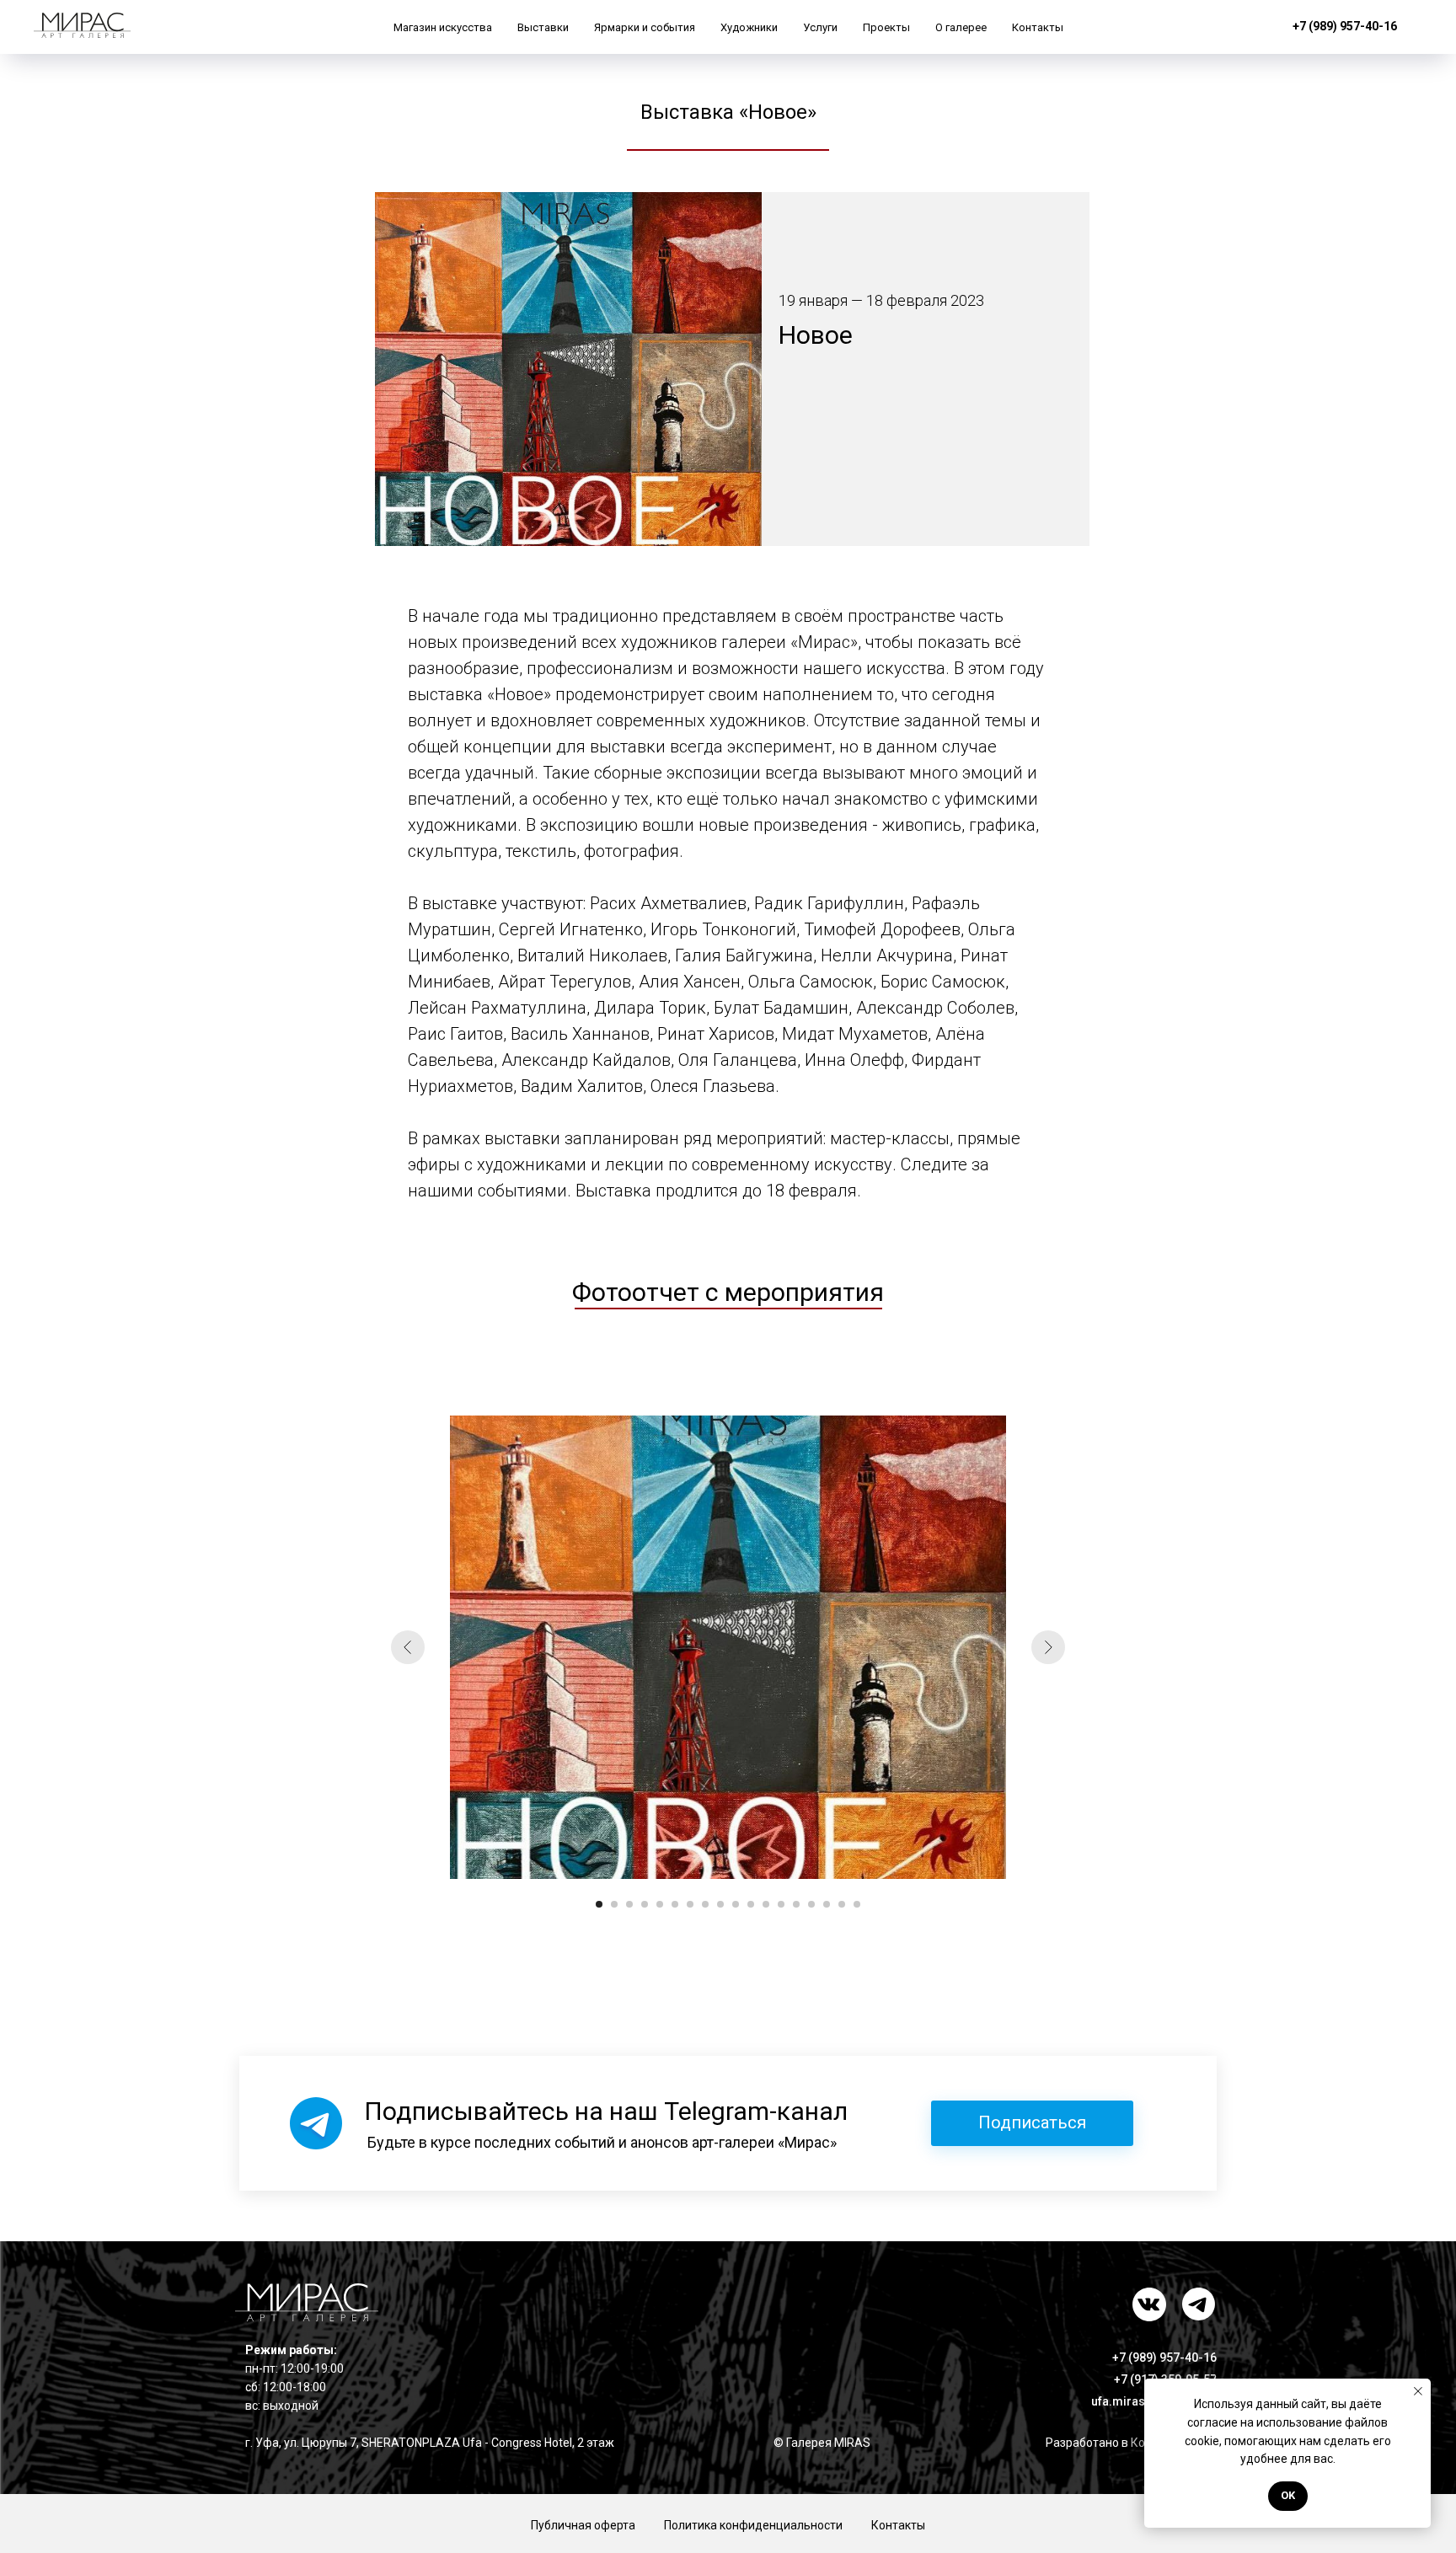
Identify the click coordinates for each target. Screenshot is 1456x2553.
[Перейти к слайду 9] (720, 1904)
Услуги (820, 27)
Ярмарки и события (645, 27)
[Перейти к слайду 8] (705, 1904)
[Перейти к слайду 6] (675, 1904)
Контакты (1038, 27)
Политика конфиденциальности (753, 2525)
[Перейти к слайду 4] (645, 1904)
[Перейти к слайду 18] (857, 1904)
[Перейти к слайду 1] (599, 1904)
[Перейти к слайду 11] (751, 1904)
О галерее (961, 27)
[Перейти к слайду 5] (660, 1904)
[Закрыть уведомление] (1418, 2391)
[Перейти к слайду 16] (827, 1904)
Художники (749, 27)
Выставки (543, 27)
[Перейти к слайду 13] (781, 1904)
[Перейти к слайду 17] (842, 1904)
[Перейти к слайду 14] (796, 1904)
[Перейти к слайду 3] (629, 1904)
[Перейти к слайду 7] (690, 1904)
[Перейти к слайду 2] (614, 1904)
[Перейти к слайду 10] (736, 1904)
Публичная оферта (583, 2525)
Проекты (886, 27)
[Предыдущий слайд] (408, 1647)
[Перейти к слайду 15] (811, 1904)
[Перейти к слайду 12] (766, 1904)
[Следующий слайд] (1048, 1647)
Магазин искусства (443, 27)
